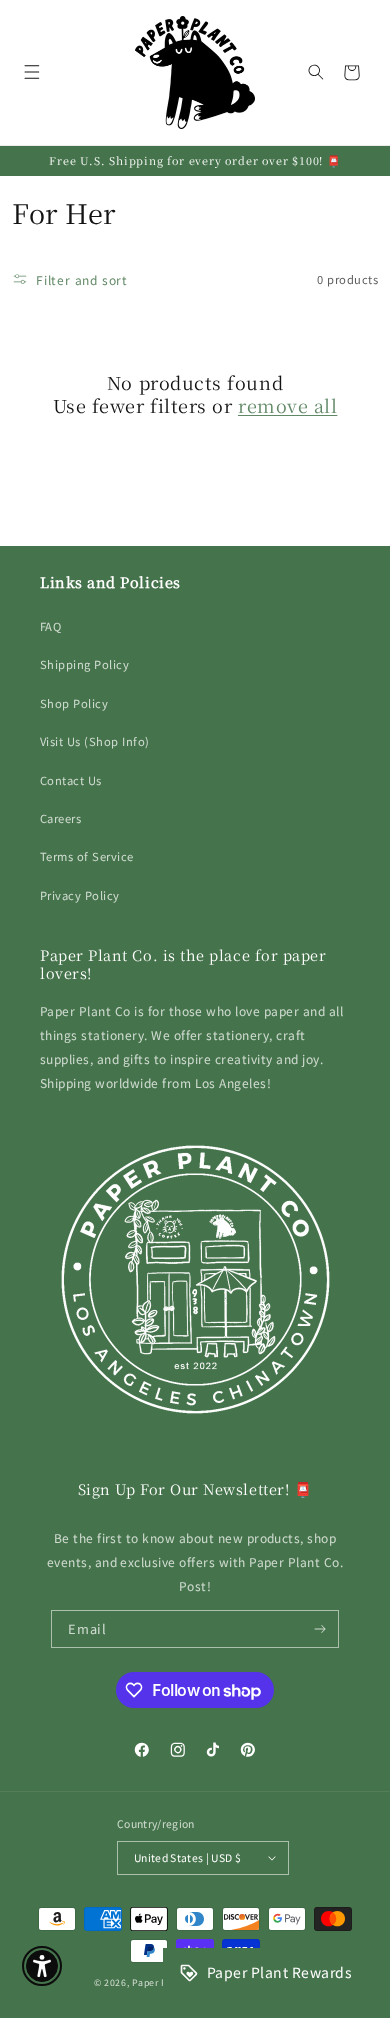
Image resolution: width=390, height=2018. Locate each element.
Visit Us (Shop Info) (95, 741)
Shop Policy (74, 703)
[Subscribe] (320, 1629)
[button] (31, 72)
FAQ (50, 626)
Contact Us (71, 780)
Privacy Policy (80, 895)
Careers (60, 818)
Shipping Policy (84, 664)
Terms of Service (87, 856)
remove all (287, 405)
